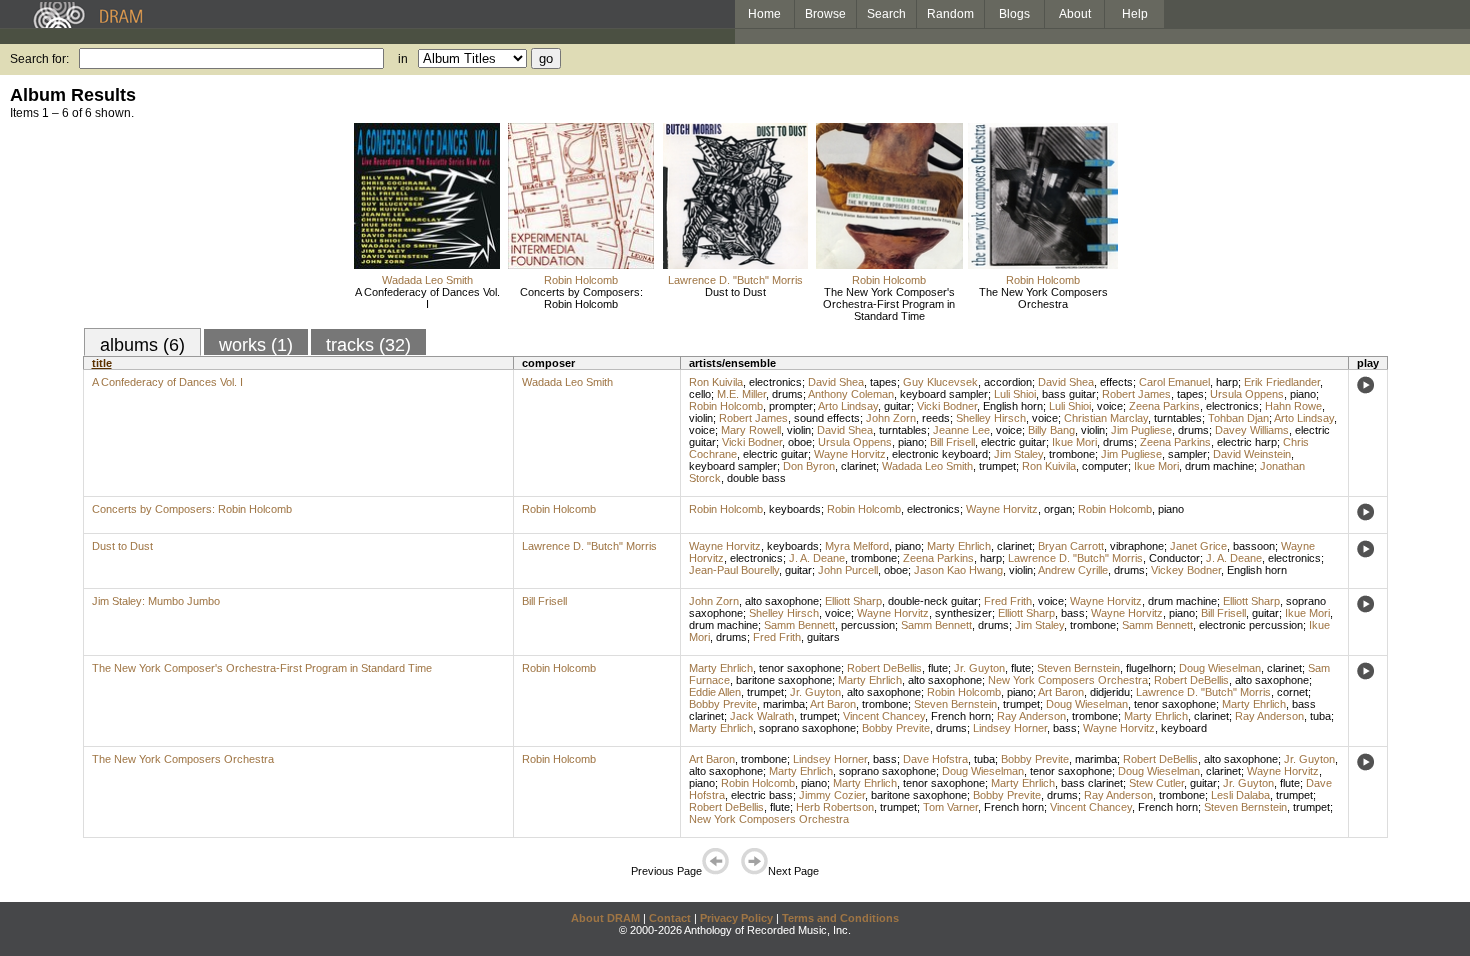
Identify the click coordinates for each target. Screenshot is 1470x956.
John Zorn (891, 418)
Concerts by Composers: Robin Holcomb (581, 298)
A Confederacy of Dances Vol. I (427, 298)
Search (886, 14)
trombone (1072, 454)
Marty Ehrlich (959, 546)
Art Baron (1061, 692)
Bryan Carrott (1071, 546)
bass (1073, 613)
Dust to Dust (735, 292)
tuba (1320, 716)
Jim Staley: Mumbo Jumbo (156, 601)
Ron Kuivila (716, 382)
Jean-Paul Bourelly (734, 570)
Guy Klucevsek (940, 382)
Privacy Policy (736, 918)
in (403, 59)
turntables (1178, 418)
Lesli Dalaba (1240, 795)
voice (1110, 406)
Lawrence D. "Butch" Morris (735, 280)
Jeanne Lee (961, 430)
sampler (1187, 454)
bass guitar (1069, 394)
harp (1227, 382)
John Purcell (848, 570)
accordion (1008, 382)
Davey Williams (1252, 430)
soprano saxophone (807, 728)
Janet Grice (1198, 546)
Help (1135, 14)
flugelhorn (1149, 668)
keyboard (1184, 728)
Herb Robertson (835, 807)
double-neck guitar (933, 601)
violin (701, 418)
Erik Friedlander (1282, 382)
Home (764, 14)
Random (950, 14)
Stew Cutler (1156, 783)
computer (1105, 466)
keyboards (795, 509)
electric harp (1247, 442)
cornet (1292, 692)
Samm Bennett (799, 625)
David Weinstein (1252, 454)
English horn (1013, 406)
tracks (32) (368, 345)
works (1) (256, 345)
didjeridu (1110, 692)
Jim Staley (1018, 454)
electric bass (762, 795)
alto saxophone (782, 601)
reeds (936, 418)
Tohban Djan (1238, 418)
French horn (961, 716)
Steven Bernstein (1078, 668)
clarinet (858, 466)
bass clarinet (1092, 783)
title (102, 363)
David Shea (836, 382)
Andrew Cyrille (1073, 570)
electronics (775, 382)
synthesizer (963, 613)
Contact (670, 918)
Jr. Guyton (979, 668)
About (1075, 14)
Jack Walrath (762, 716)
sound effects (827, 418)
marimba (784, 704)
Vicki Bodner (947, 406)
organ (1058, 509)
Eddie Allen (715, 692)
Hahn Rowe (1293, 406)
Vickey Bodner (1186, 570)
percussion (868, 625)
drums (787, 394)
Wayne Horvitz (850, 454)
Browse (825, 14)
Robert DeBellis (884, 668)
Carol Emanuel (1174, 382)
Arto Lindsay (848, 406)
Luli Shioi (1015, 394)
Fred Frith (1008, 601)
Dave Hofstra (935, 759)
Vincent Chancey (884, 716)
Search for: (39, 59)
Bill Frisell (952, 442)
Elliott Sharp (853, 601)
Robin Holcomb (581, 280)
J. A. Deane (817, 558)
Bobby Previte (723, 704)
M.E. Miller (741, 394)
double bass (756, 478)
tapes (883, 382)
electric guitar (1013, 442)
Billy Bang (1051, 430)
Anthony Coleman (851, 394)
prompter (791, 406)
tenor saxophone (800, 668)
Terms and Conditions (840, 918)
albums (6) (142, 345)
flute (938, 668)
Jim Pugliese (1141, 430)
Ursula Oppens (1247, 394)
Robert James (1136, 394)
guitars (823, 637)
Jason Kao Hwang (958, 570)
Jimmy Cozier (832, 795)
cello (700, 394)
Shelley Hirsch (991, 418)
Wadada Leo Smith (427, 280)
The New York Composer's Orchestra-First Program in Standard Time (889, 304)
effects (1116, 382)
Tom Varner (950, 807)
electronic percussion (1251, 625)
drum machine (1219, 466)
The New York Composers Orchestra (1043, 298)
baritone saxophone (784, 680)
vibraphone (1137, 546)
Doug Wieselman (1220, 668)
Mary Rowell (751, 430)
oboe (800, 442)
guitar (897, 406)
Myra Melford (857, 546)
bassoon (1254, 546)
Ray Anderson (1031, 716)
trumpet (997, 466)
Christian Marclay (1106, 418)
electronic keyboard (940, 454)
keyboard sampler (944, 394)
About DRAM (605, 918)
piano (1303, 394)
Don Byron (809, 466)
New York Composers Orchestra (1068, 680)
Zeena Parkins (1164, 406)
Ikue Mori (1074, 442)
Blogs (1014, 14)
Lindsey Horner (1010, 728)
